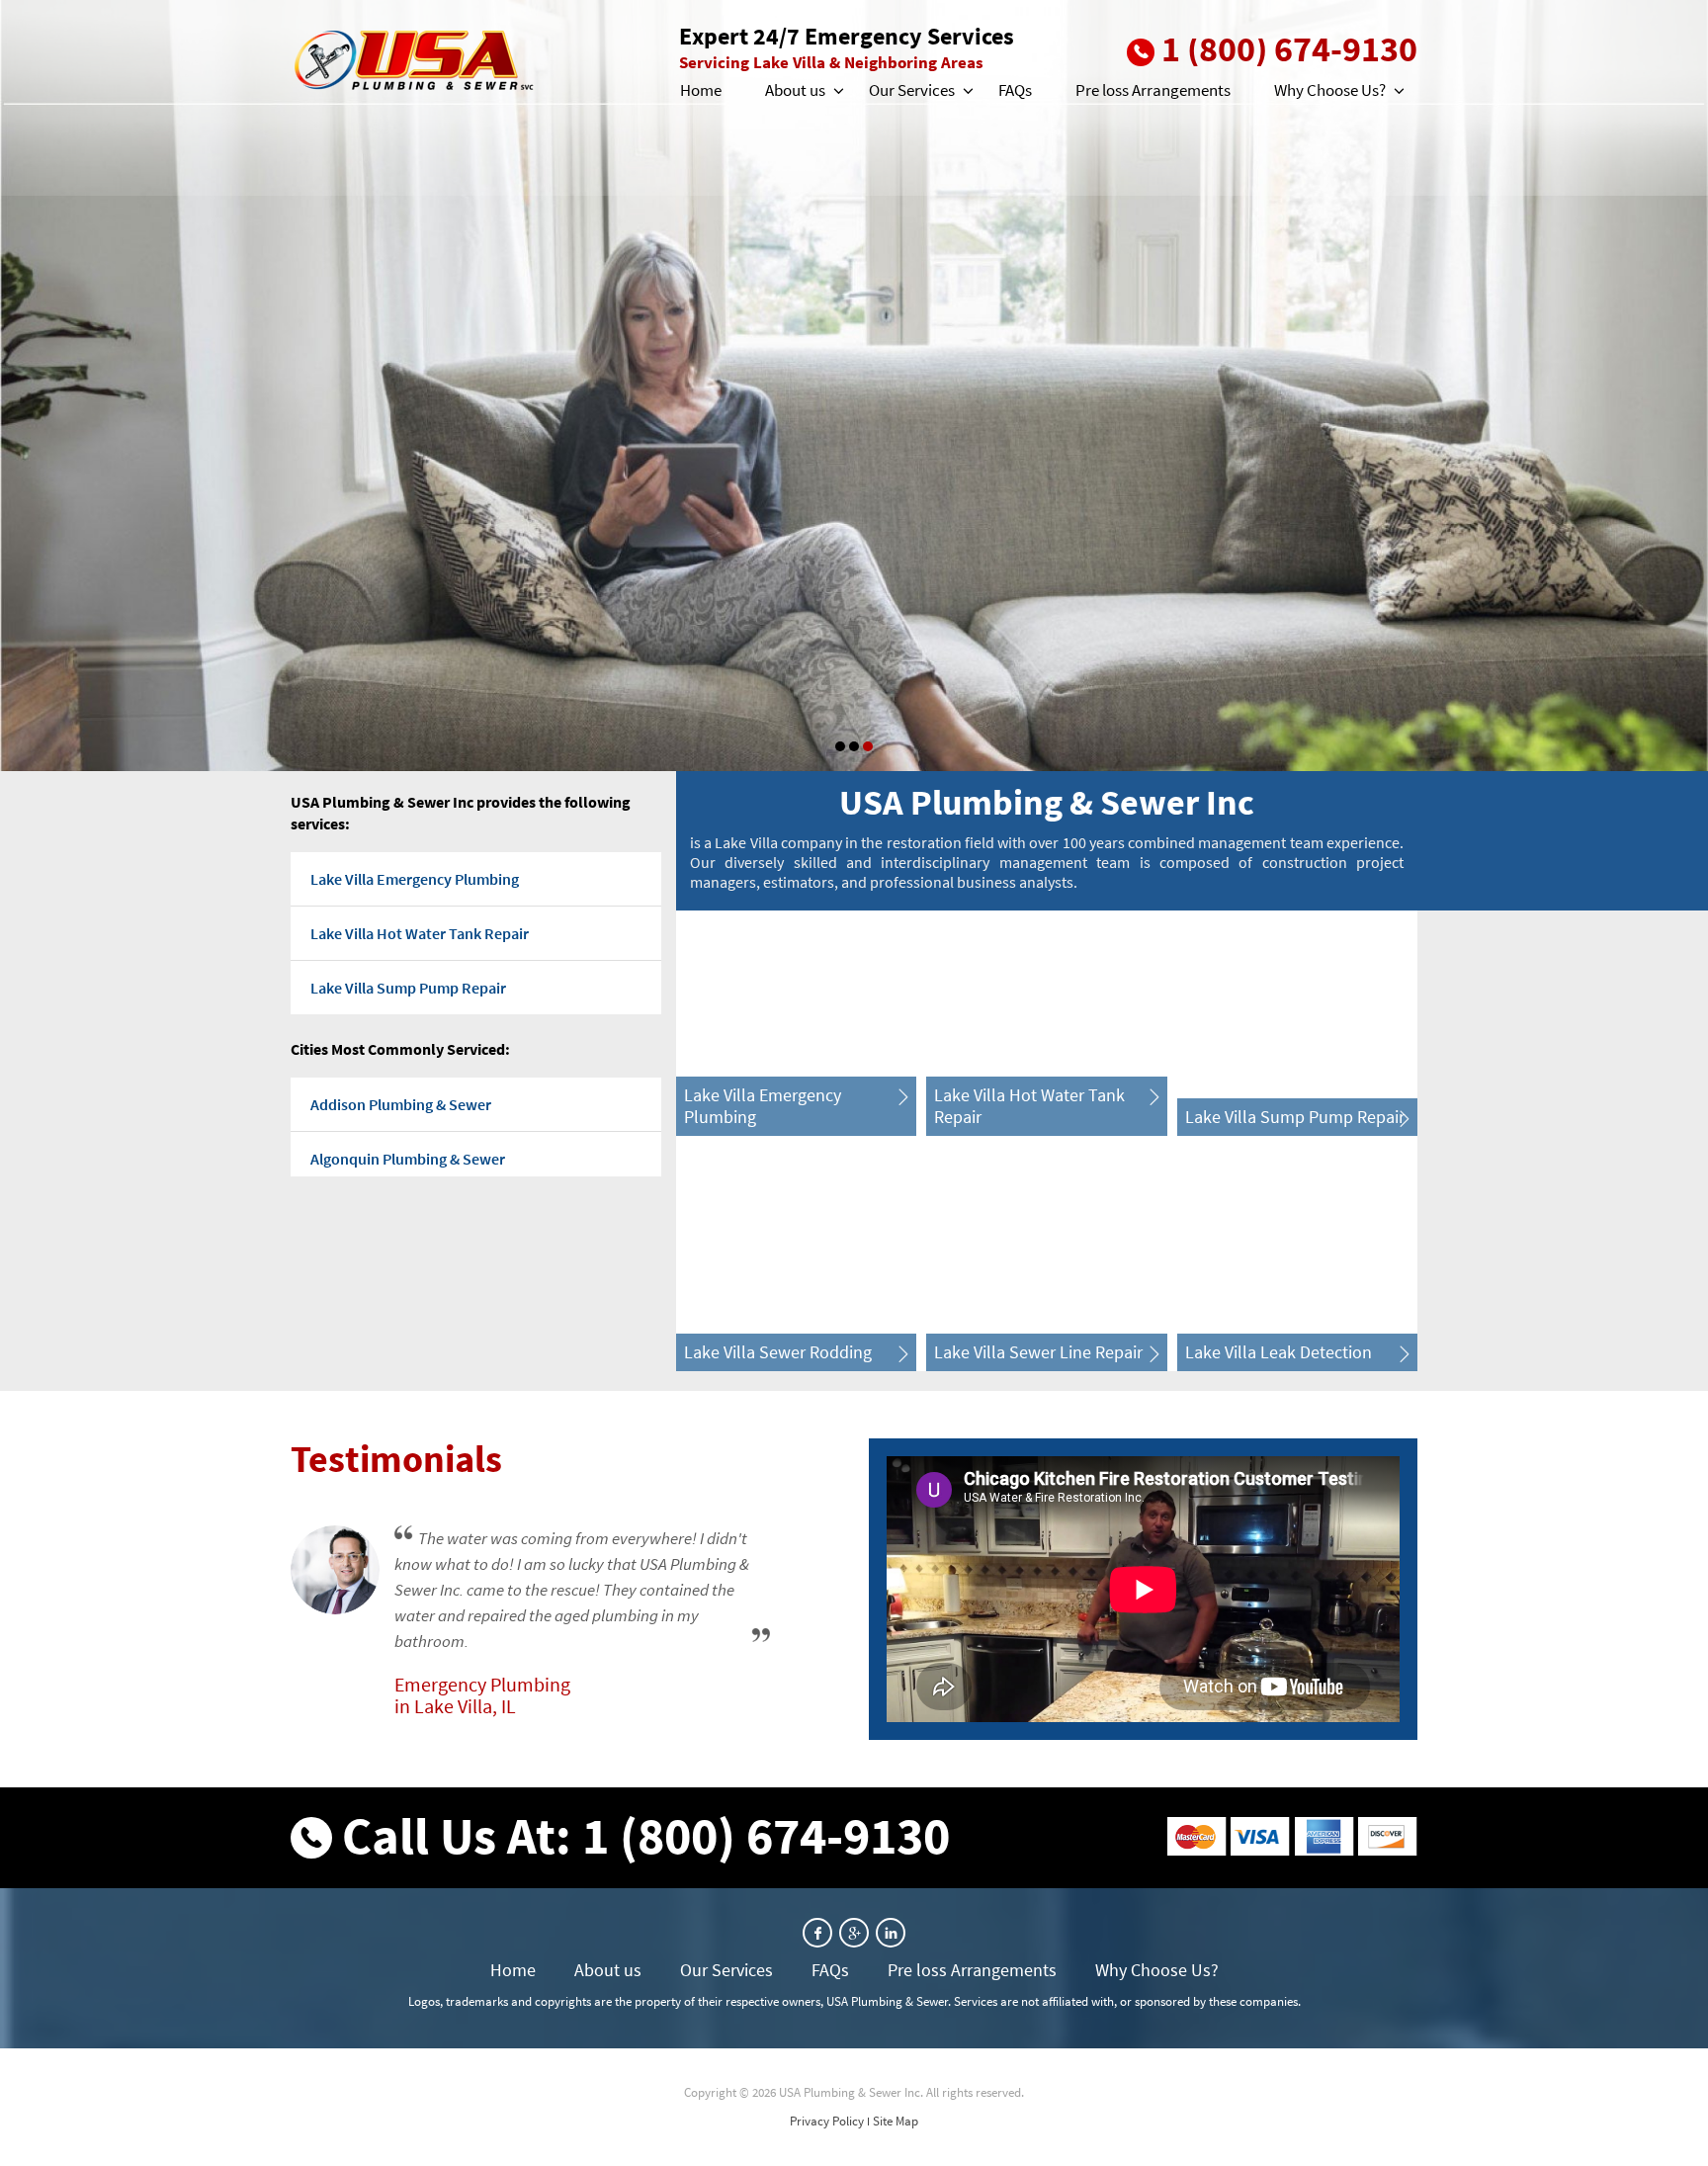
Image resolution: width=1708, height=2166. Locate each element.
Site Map (896, 2121)
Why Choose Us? (1330, 90)
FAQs (1015, 90)
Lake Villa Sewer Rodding (778, 1352)
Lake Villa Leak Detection (1279, 1352)
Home (701, 90)
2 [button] (854, 746)
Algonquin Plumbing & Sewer (408, 1159)
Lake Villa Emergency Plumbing (415, 879)
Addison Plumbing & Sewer (401, 1104)
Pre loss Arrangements (1153, 90)
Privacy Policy (827, 2121)
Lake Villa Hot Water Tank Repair (420, 933)
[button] (837, 91)
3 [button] (868, 746)
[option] (854, 386)
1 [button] (840, 746)
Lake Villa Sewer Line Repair (1038, 1352)
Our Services (912, 90)
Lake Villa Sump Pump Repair (408, 988)
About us (795, 90)
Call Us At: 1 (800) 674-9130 (646, 1835)
